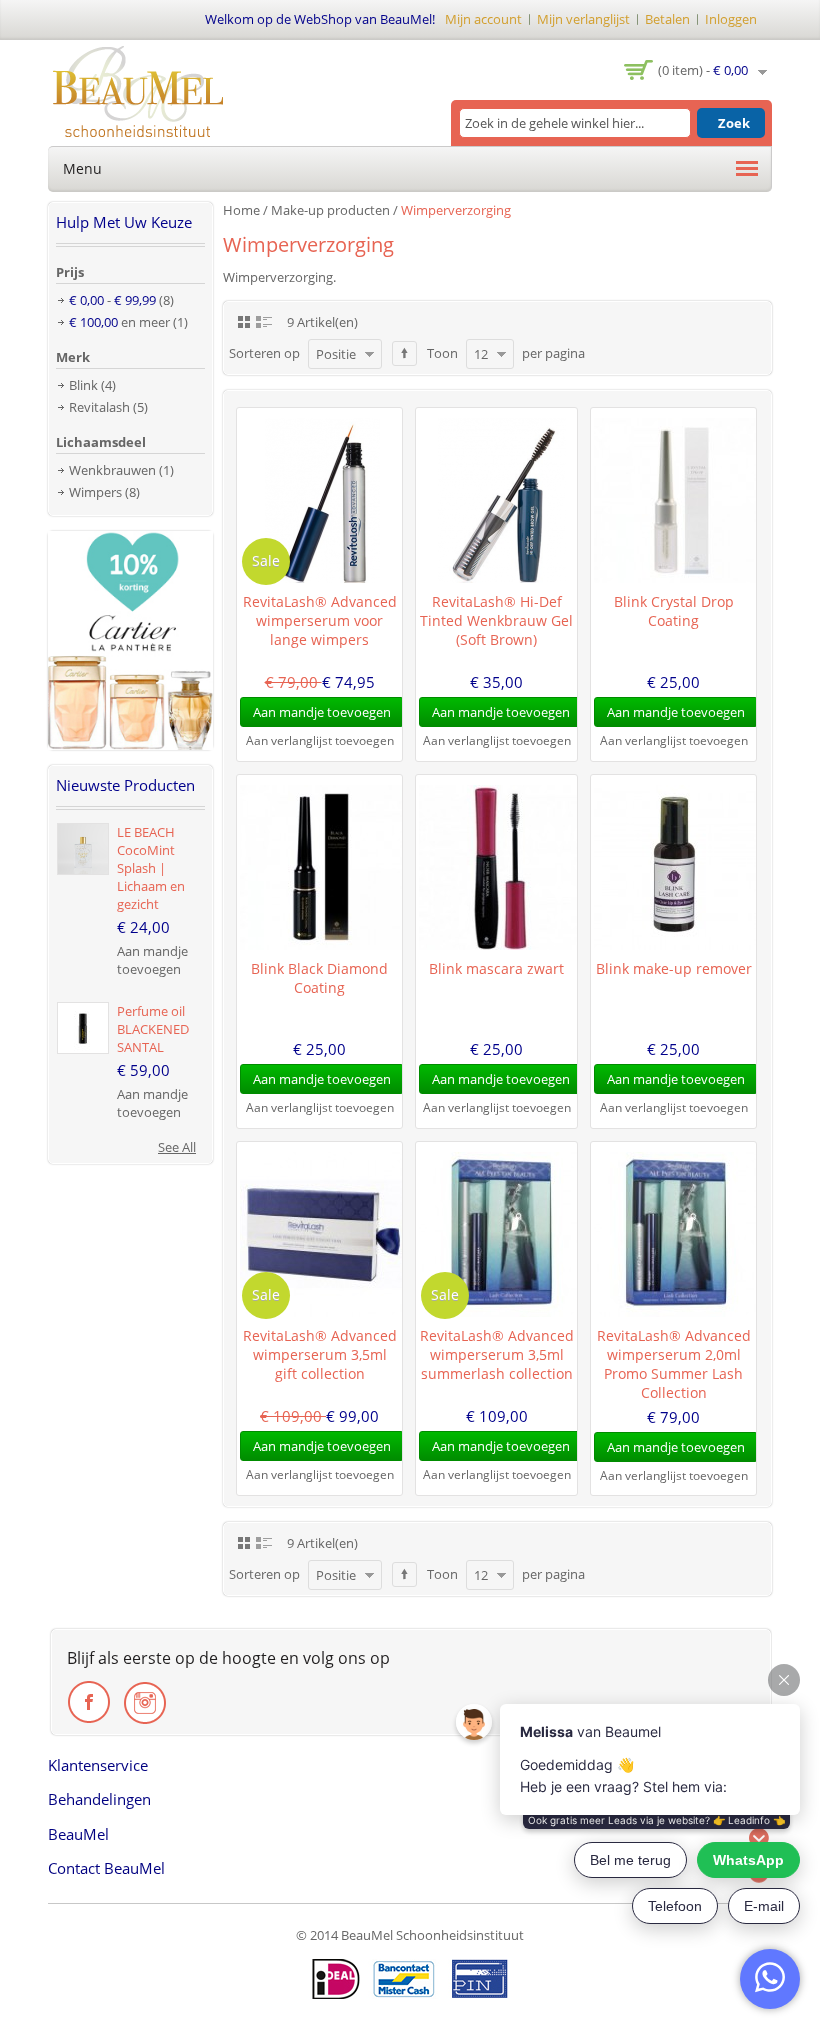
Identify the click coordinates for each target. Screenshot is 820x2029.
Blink (83, 385)
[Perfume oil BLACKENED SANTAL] (83, 1028)
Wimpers (95, 492)
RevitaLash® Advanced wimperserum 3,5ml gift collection (320, 1354)
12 (481, 354)
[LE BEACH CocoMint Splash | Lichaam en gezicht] (83, 849)
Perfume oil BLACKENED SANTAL (153, 1029)
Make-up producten (330, 210)
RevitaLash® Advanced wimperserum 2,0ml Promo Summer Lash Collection (674, 1364)
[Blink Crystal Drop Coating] (673, 500)
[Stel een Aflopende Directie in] (404, 353)
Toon (442, 353)
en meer (119, 322)
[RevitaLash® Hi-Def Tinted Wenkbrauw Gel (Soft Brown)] (496, 500)
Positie (336, 354)
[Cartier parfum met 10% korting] (130, 540)
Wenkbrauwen (112, 470)
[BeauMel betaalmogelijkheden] (410, 1979)
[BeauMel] (138, 91)
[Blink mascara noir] (496, 867)
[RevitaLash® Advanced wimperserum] (319, 500)
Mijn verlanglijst (583, 19)
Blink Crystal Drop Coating (674, 611)
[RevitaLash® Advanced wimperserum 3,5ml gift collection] (319, 1234)
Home (241, 210)
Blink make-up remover (674, 968)
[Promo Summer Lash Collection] (673, 1234)
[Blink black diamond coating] (319, 867)
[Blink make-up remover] (673, 867)
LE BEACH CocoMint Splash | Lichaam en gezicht (151, 868)
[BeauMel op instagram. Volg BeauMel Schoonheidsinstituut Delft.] (144, 1702)
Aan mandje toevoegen (152, 960)
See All (177, 1147)
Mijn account (483, 19)
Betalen (667, 19)
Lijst (264, 321)
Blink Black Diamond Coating (319, 978)
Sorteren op (264, 353)
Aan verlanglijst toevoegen (320, 740)
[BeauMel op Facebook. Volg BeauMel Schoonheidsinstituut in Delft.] (89, 1702)
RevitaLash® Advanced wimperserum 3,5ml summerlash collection (497, 1354)
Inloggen (731, 19)
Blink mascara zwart (496, 968)
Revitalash (99, 407)
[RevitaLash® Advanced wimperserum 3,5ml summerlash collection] (496, 1234)
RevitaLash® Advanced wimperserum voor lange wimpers (320, 620)
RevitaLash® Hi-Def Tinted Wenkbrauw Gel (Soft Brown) (496, 620)
